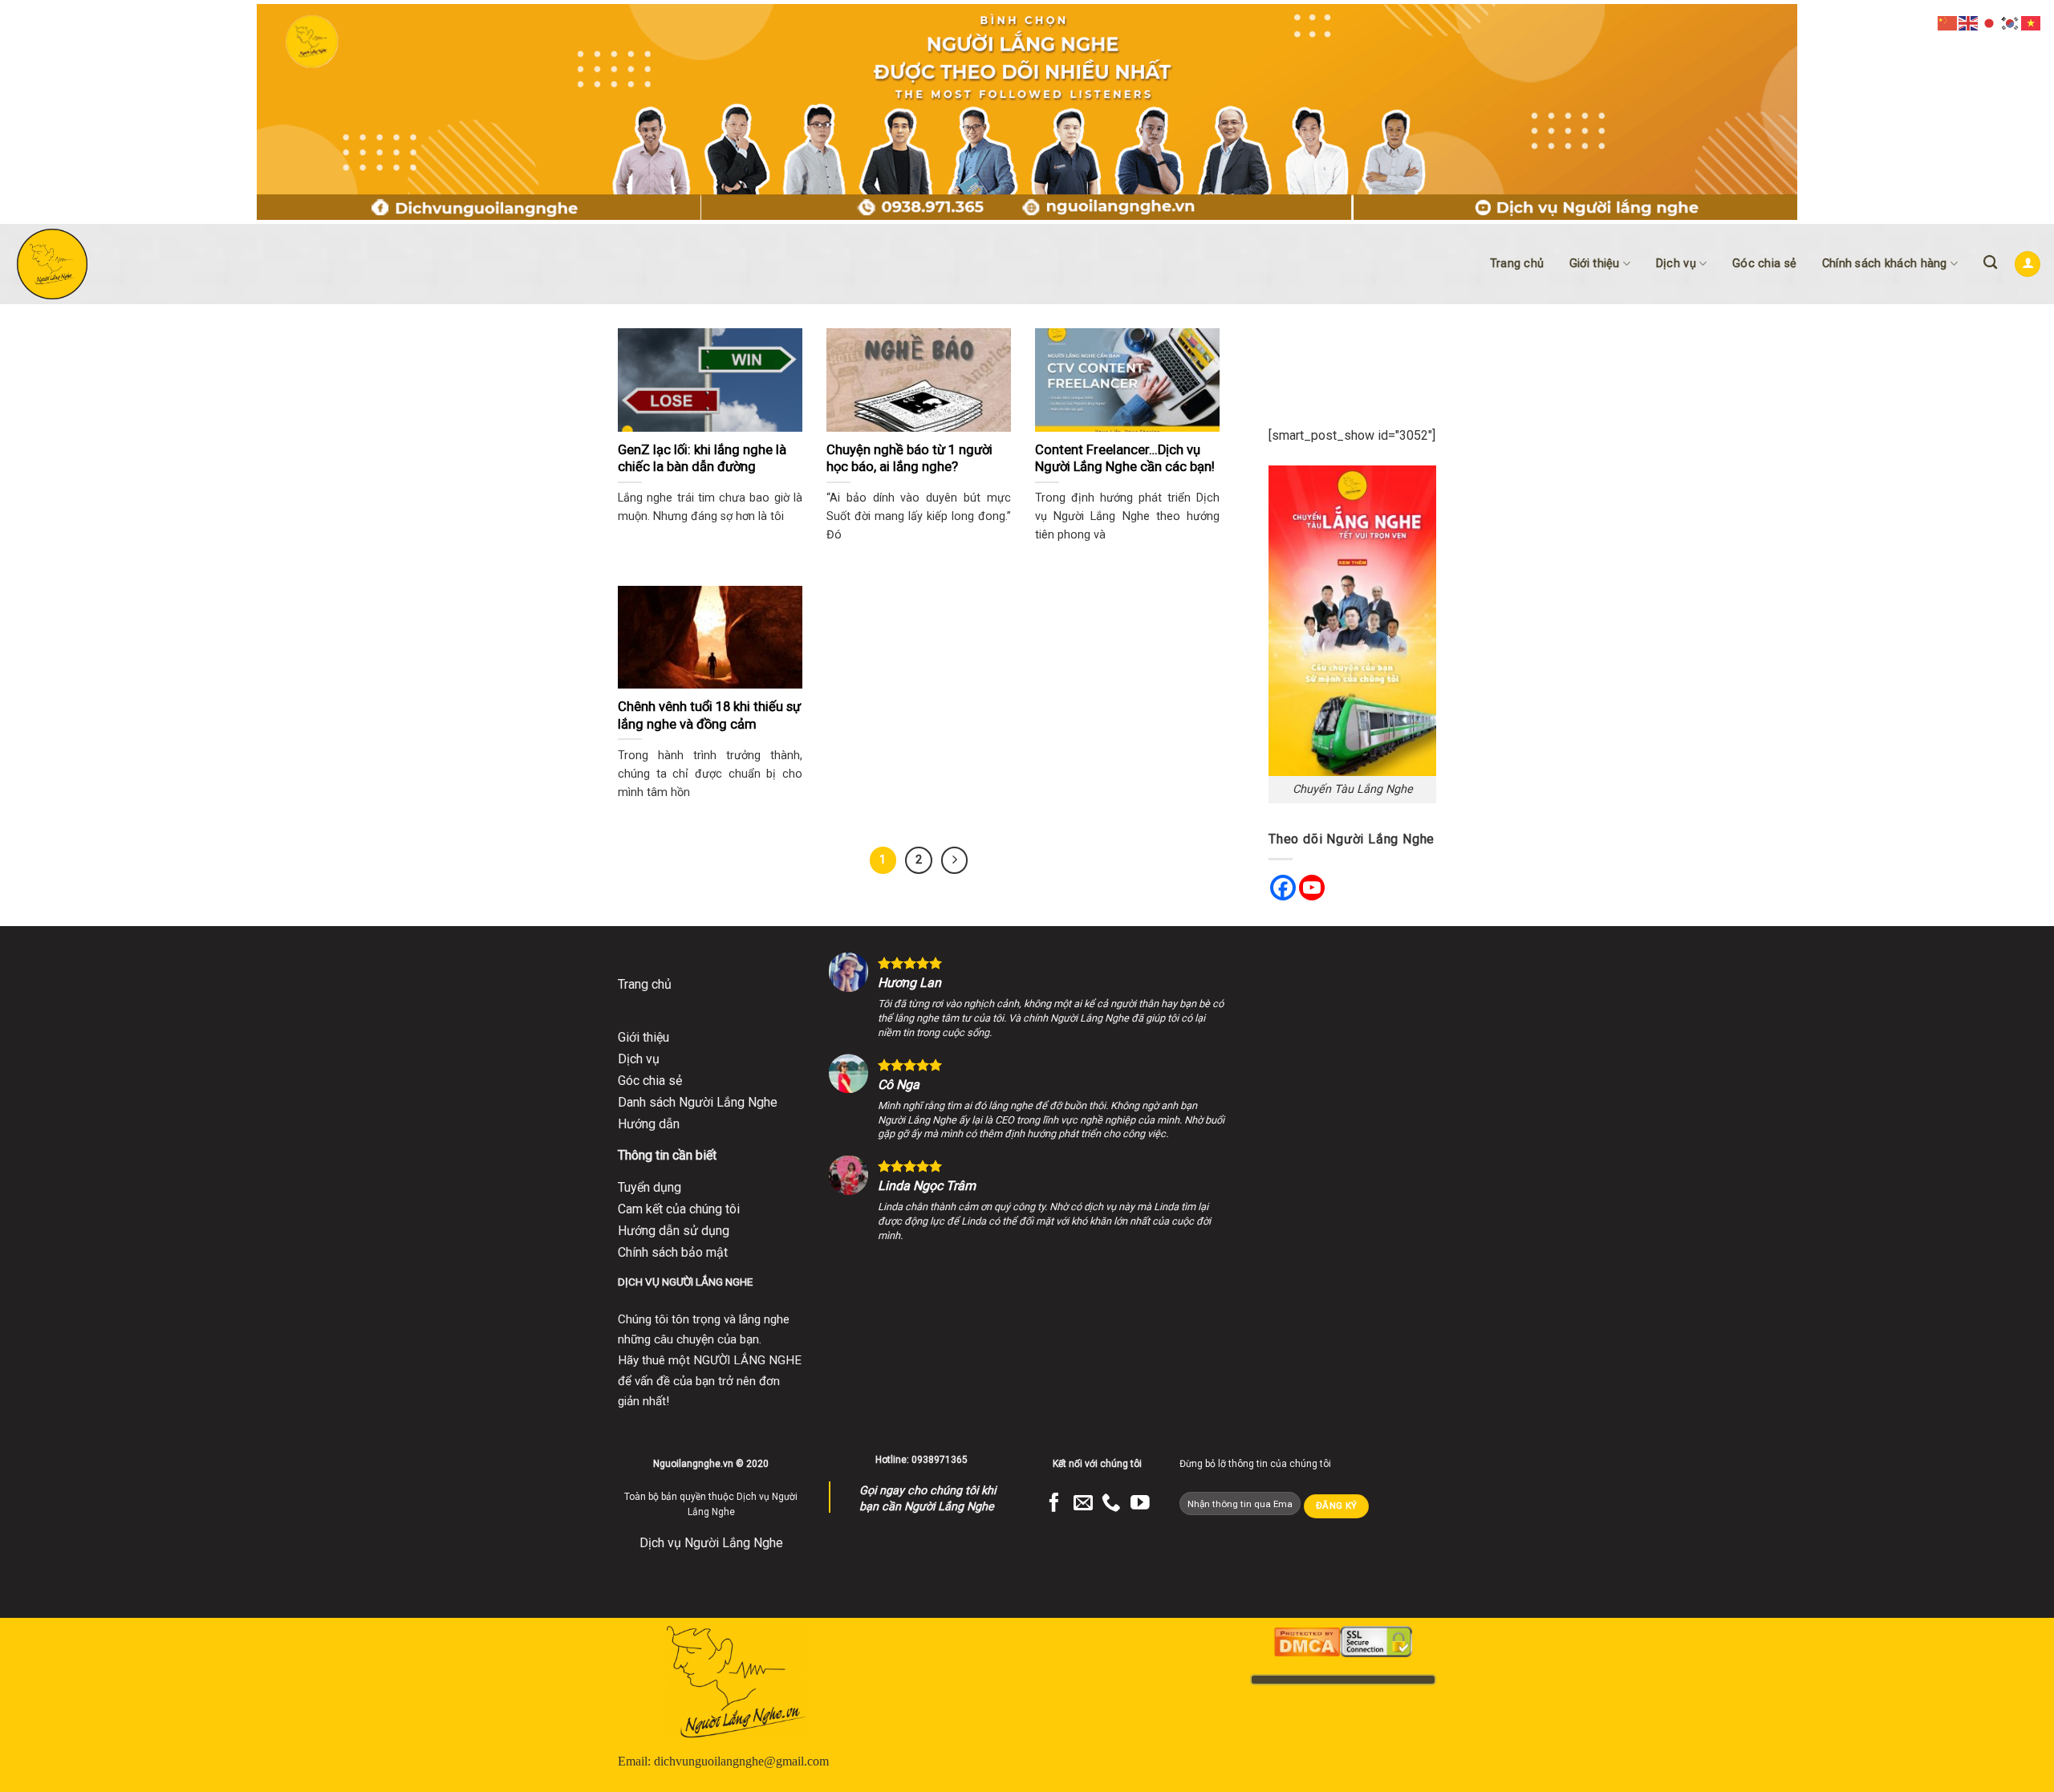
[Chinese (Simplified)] (1948, 22)
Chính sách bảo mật (673, 1252)
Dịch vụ (1676, 264)
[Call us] (1111, 1504)
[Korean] (2011, 22)
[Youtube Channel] (1312, 888)
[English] (1969, 22)
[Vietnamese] (2032, 22)
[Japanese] (1990, 22)
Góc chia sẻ (1764, 264)
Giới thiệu (1595, 264)
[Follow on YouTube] (1140, 1504)
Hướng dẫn (649, 1124)
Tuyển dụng (649, 1187)
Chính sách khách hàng (1885, 264)
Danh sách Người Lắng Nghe (698, 1102)
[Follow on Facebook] (1054, 1504)
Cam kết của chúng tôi (679, 1209)
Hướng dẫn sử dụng (674, 1231)
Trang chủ (1517, 264)
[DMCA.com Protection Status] (1307, 1641)
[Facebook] (1283, 888)
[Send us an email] (1083, 1504)
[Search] (1990, 263)
